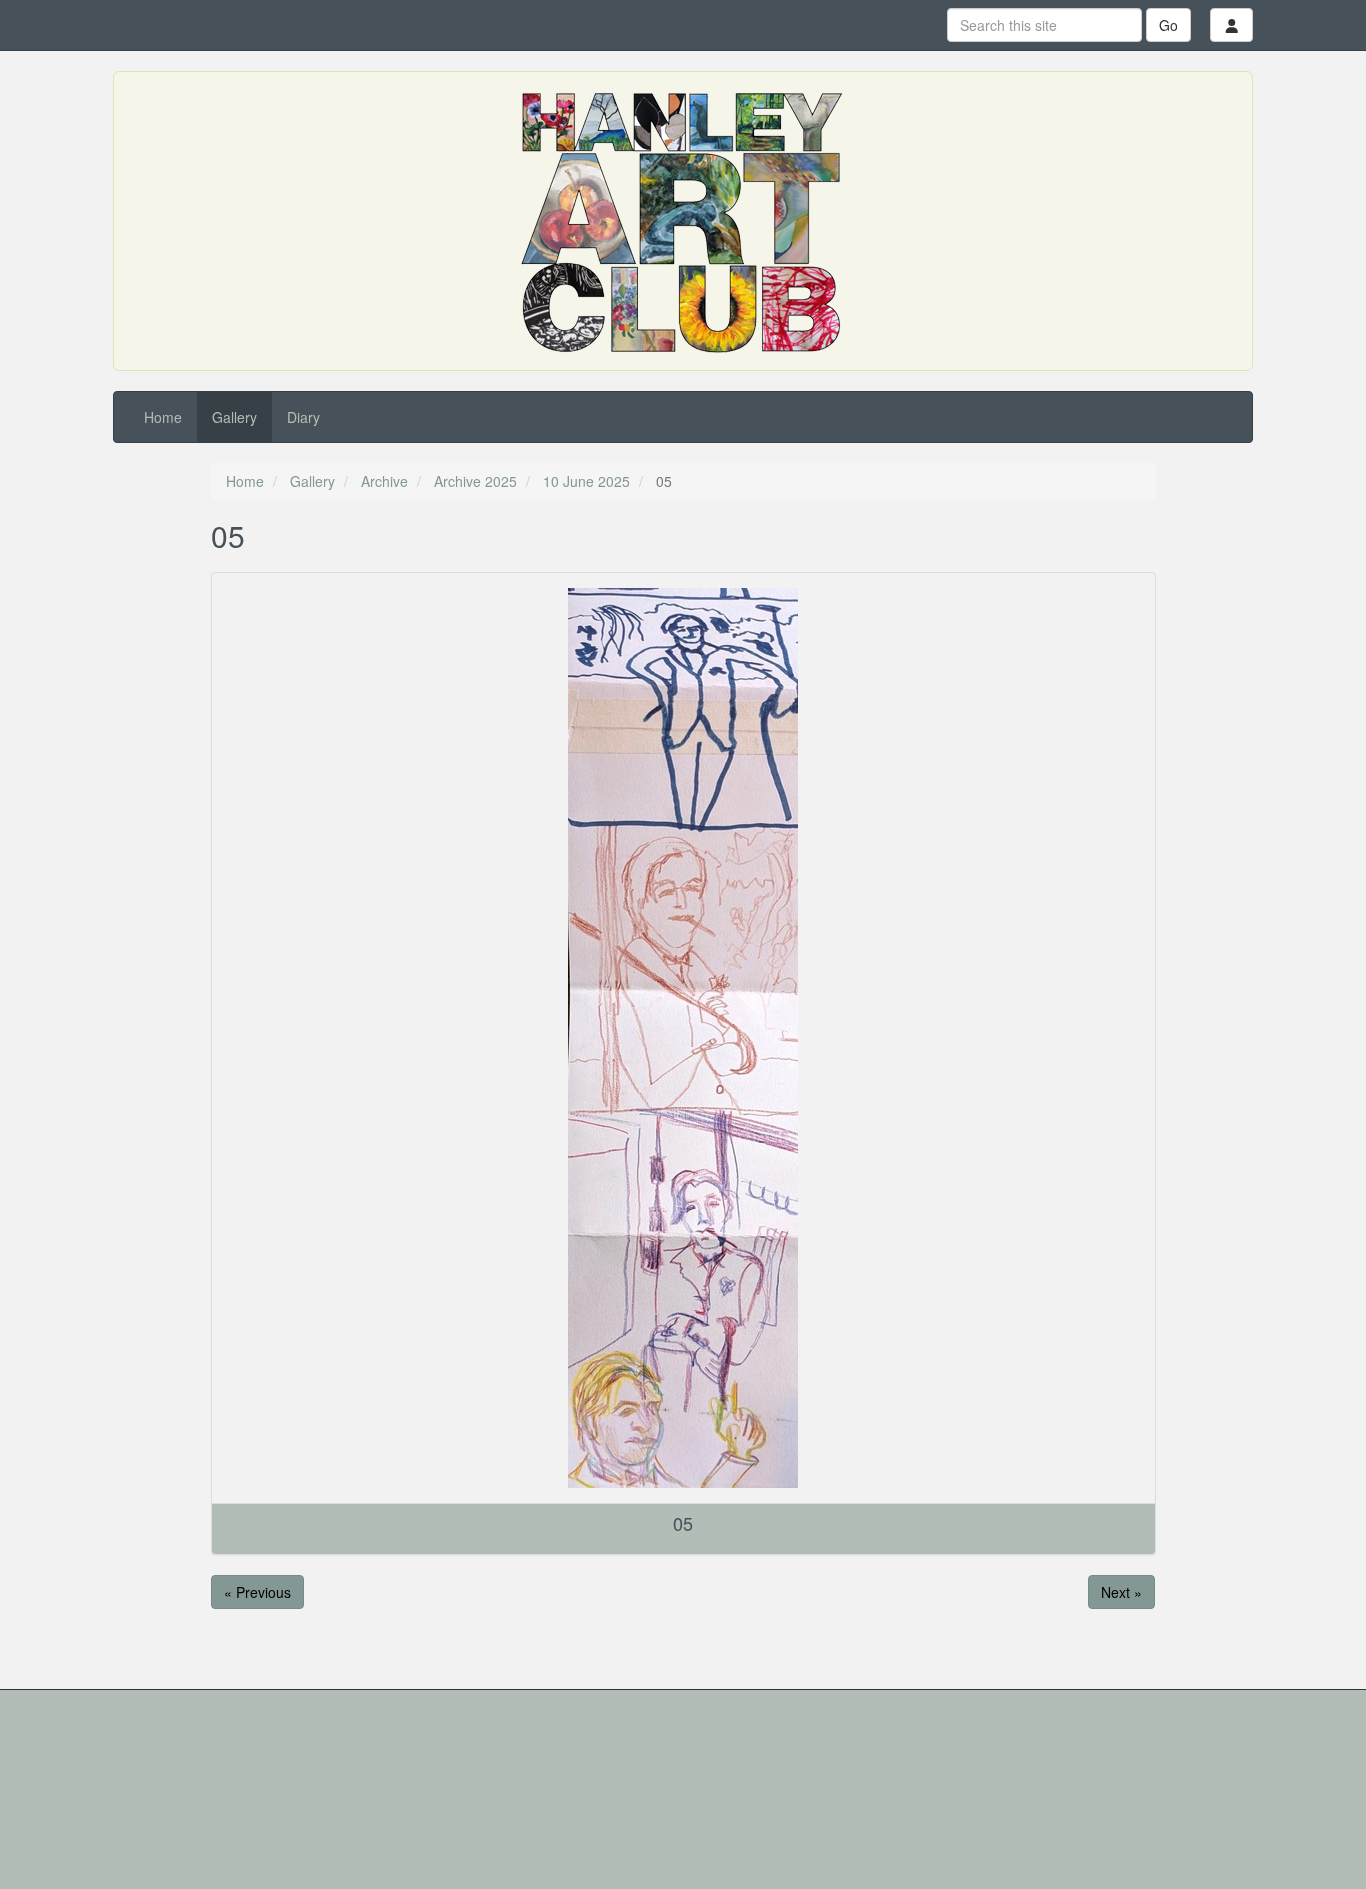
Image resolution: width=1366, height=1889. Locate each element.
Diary (303, 417)
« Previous (257, 1592)
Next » (1121, 1592)
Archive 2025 (475, 481)
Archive (384, 481)
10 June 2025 (586, 481)
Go (1168, 25)
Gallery (234, 417)
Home (163, 417)
